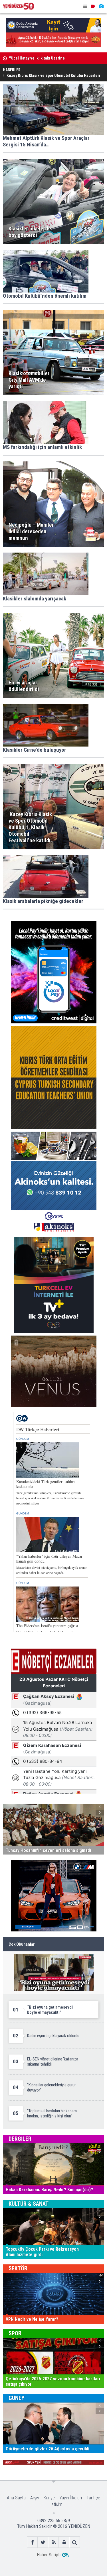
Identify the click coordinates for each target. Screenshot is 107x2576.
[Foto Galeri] (101, 6)
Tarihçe (93, 2498)
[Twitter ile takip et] (43, 2542)
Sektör (18, 2268)
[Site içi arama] (75, 2542)
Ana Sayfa (16, 2498)
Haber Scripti (49, 2555)
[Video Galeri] (93, 6)
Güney (17, 2398)
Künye (49, 2498)
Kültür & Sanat (29, 2204)
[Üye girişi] (64, 2542)
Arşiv (35, 2498)
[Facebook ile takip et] (32, 2542)
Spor (15, 2333)
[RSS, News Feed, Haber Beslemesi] (53, 2542)
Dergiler (20, 2139)
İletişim (56, 2504)
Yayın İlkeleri (71, 2498)
